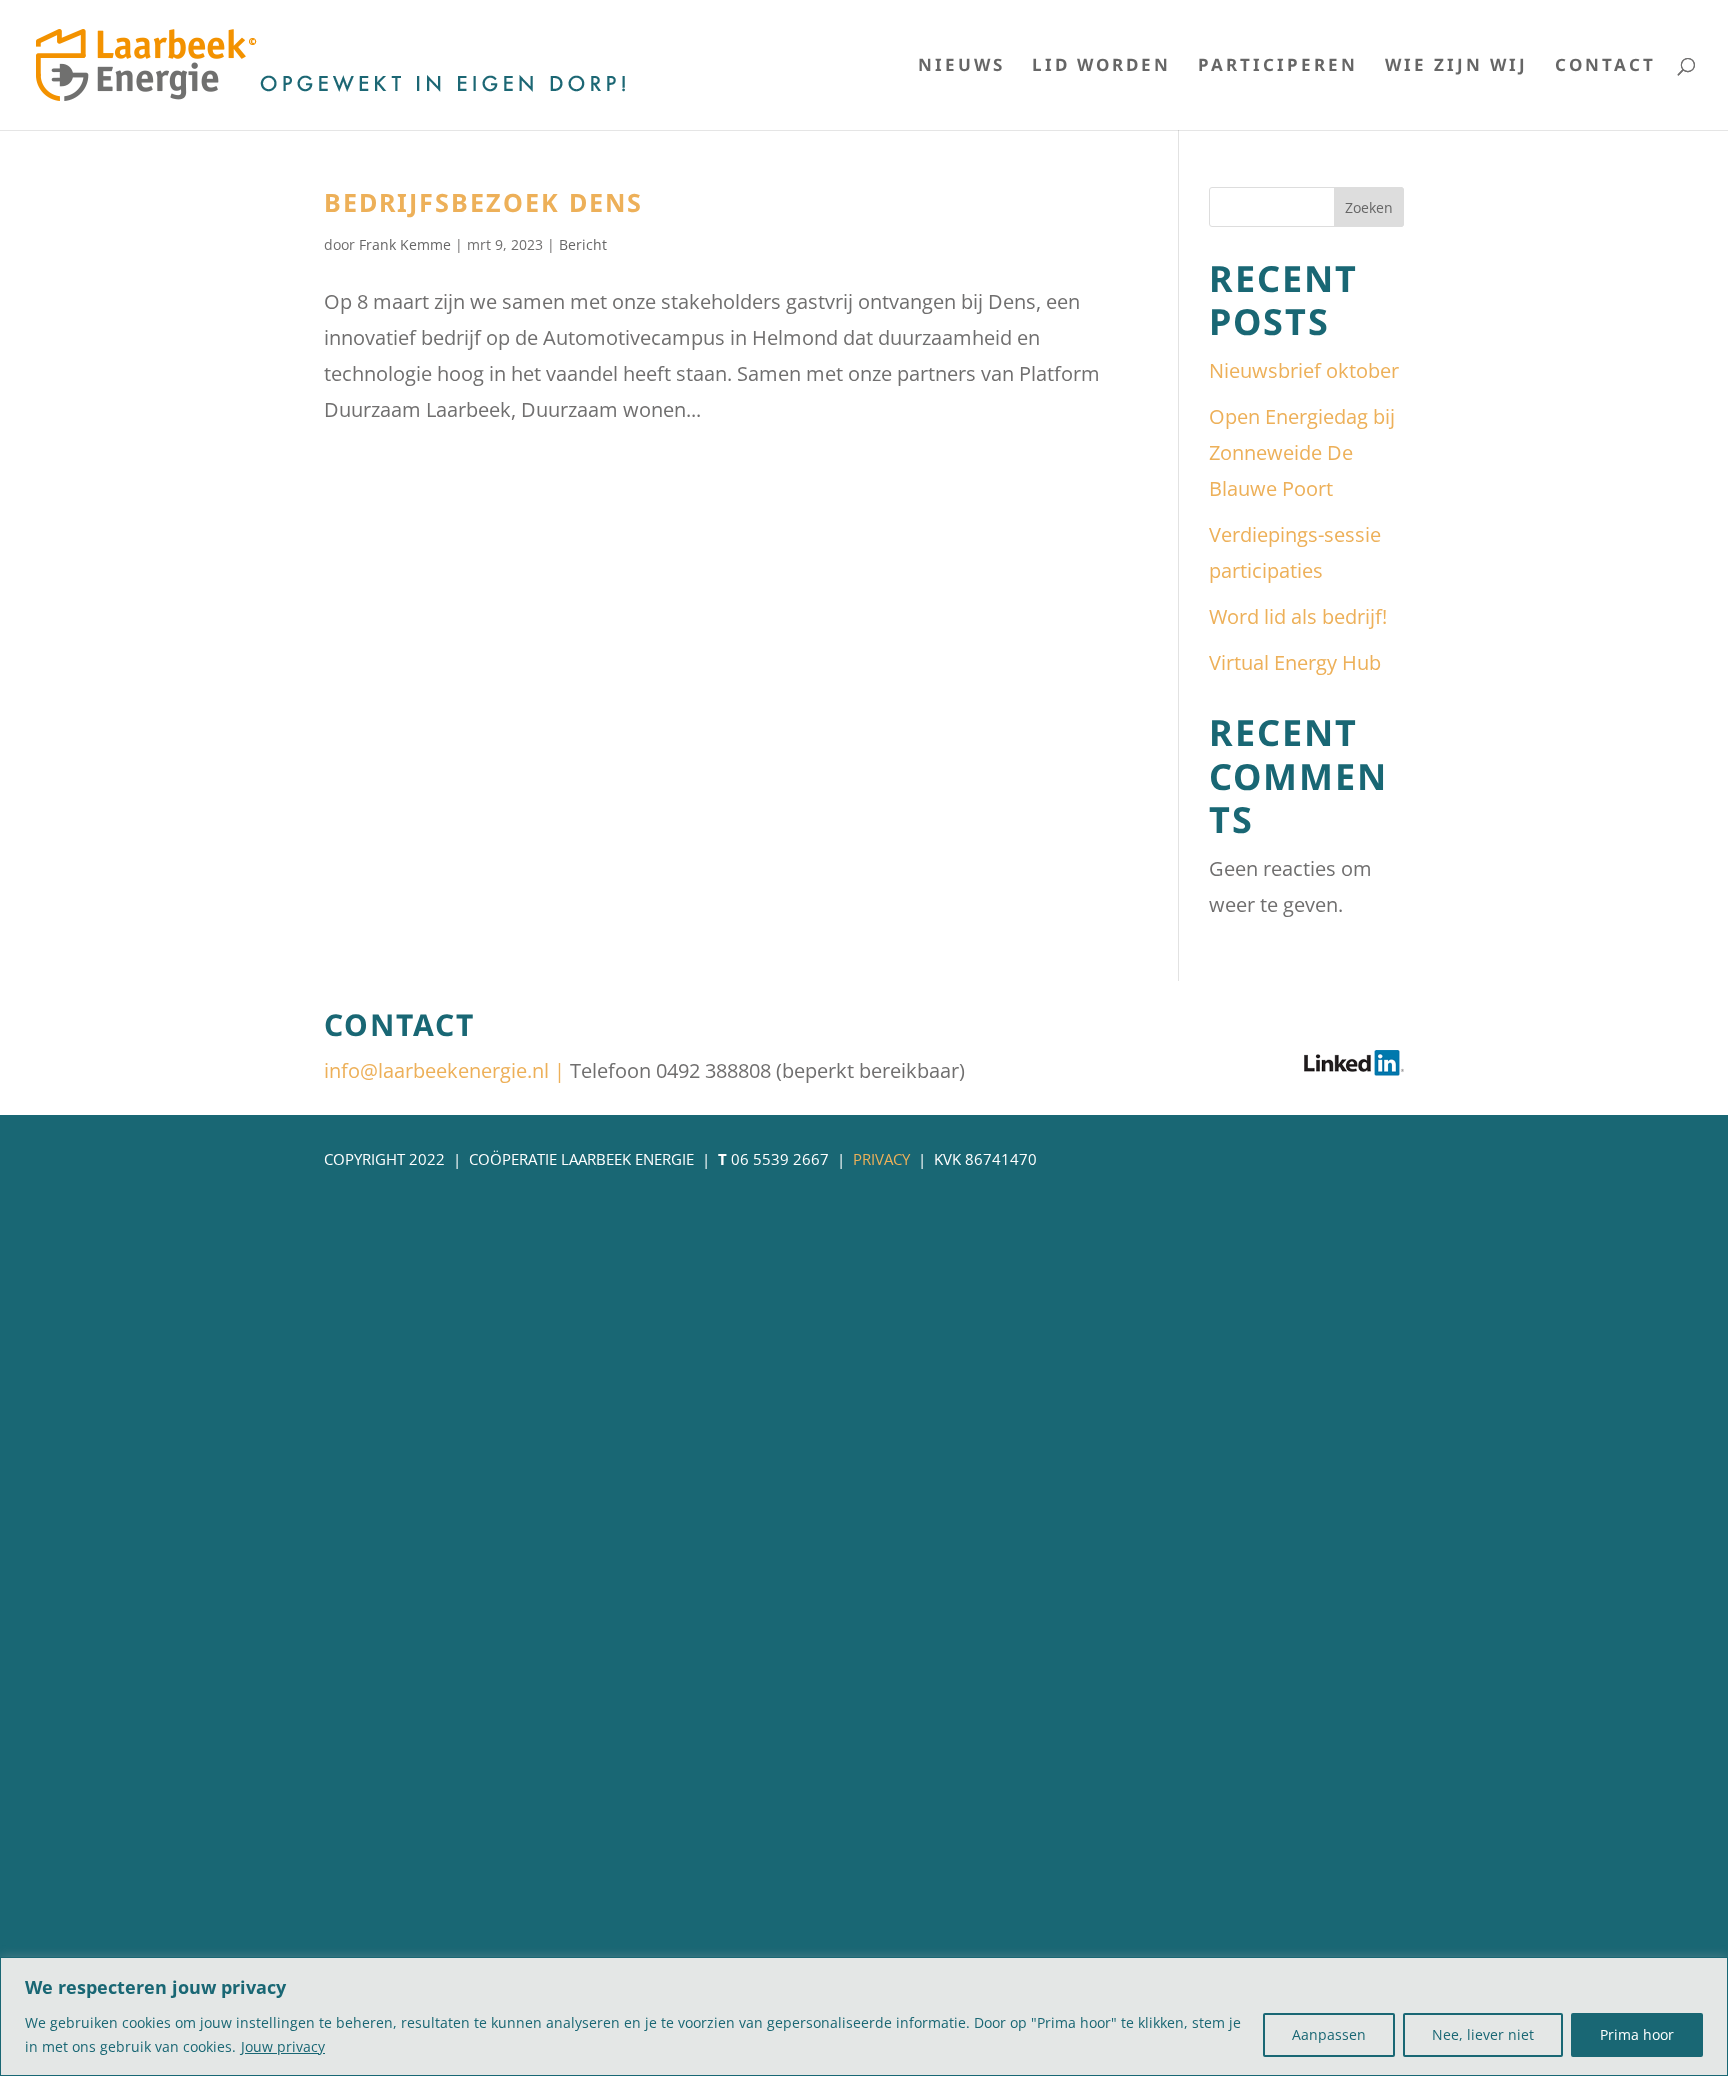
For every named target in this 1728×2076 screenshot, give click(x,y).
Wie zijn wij (1456, 67)
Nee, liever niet (1483, 2034)
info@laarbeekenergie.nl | (447, 1070)
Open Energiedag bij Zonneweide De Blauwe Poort (1302, 452)
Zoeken (1369, 207)
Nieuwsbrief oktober (1304, 370)
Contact (1605, 67)
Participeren (1278, 67)
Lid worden (1101, 67)
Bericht (583, 244)
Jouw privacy (283, 2046)
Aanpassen (1329, 2034)
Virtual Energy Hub (1295, 662)
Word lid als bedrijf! (1298, 616)
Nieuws (961, 67)
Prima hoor (1637, 2034)
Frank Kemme (405, 244)
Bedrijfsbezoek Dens (483, 202)
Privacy (881, 1159)
